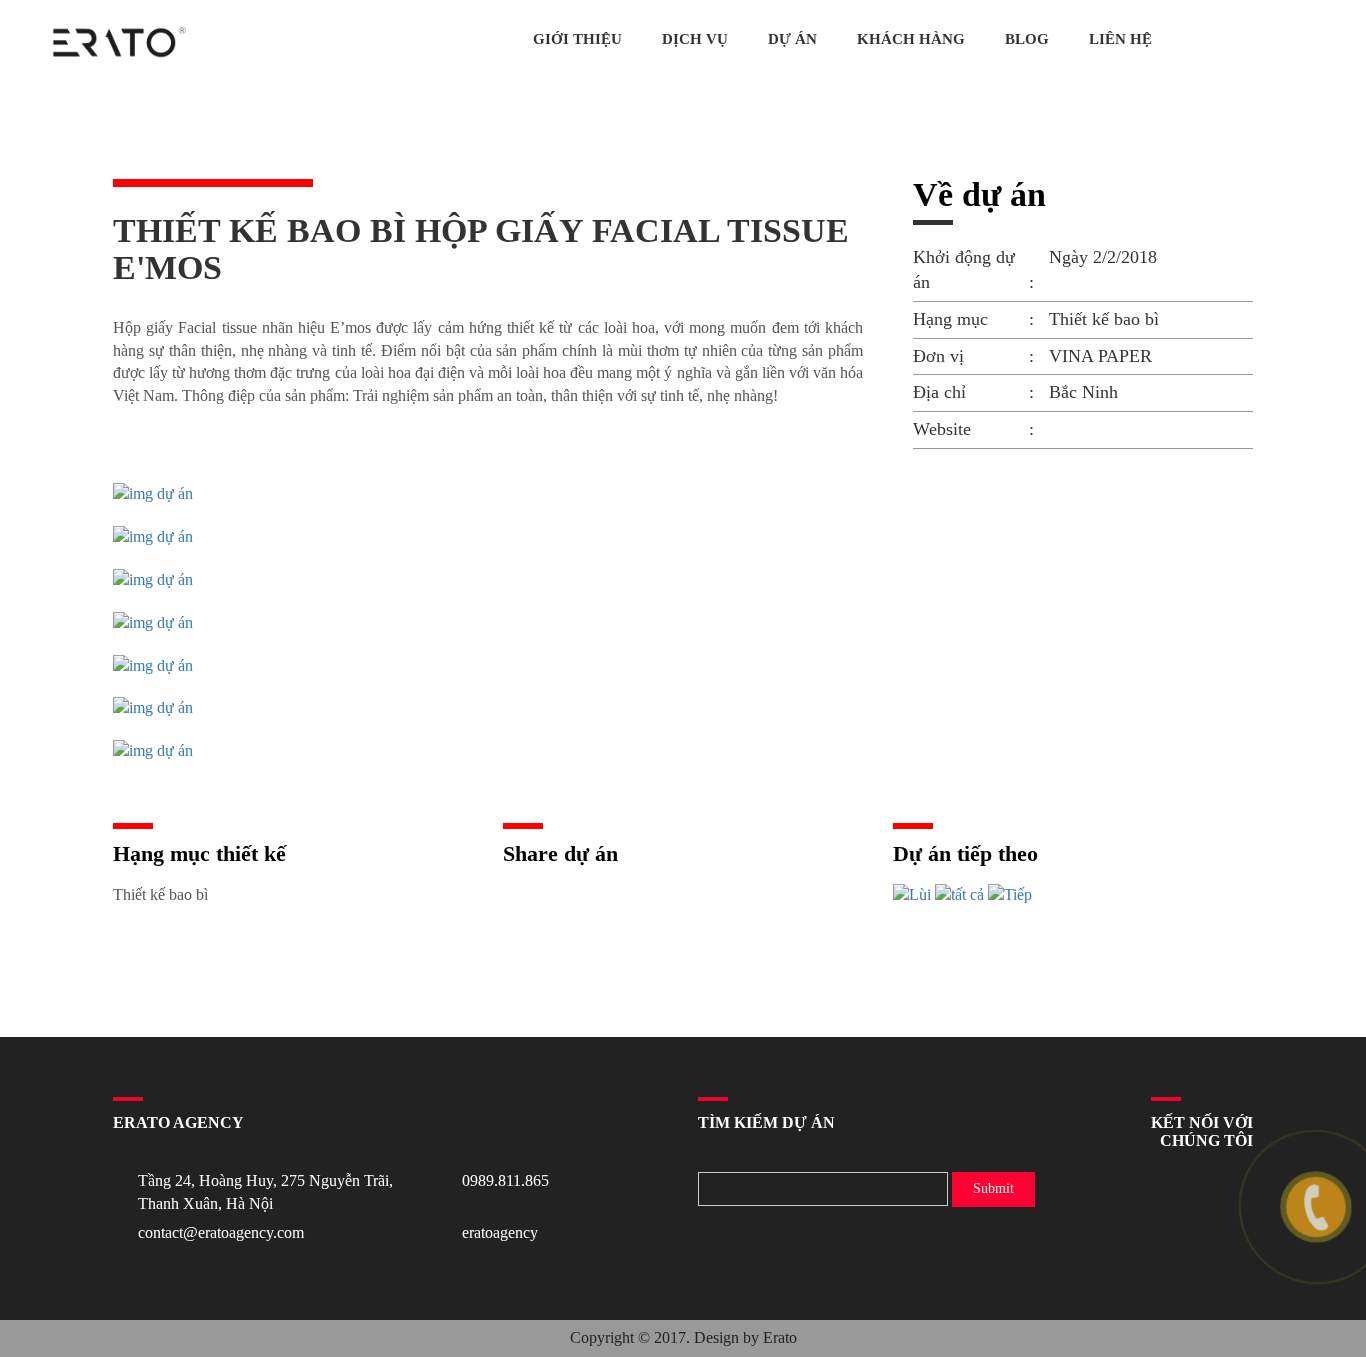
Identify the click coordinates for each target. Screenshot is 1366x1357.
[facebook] (1279, 41)
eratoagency (500, 1232)
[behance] (1253, 41)
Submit (993, 1188)
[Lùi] (912, 895)
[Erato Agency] (119, 42)
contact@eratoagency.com (221, 1232)
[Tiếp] (1010, 895)
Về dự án (979, 194)
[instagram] (1305, 41)
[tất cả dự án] (959, 895)
